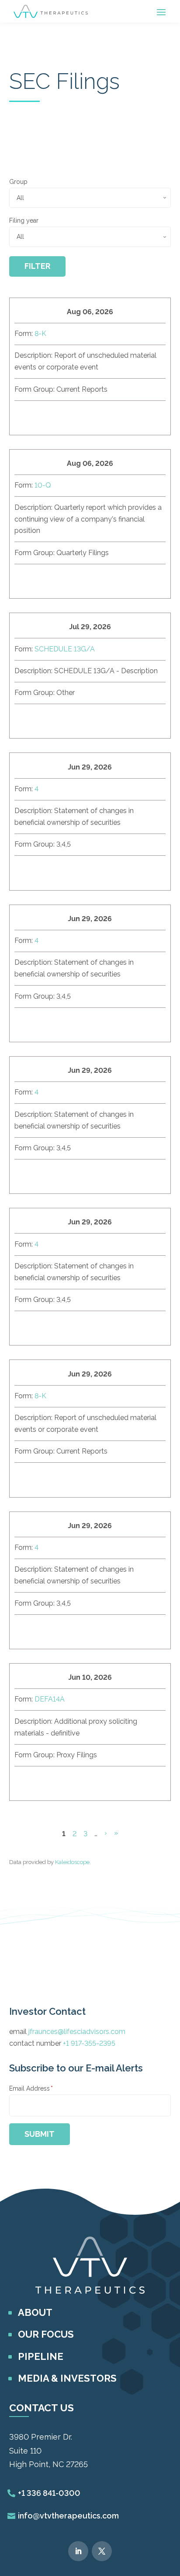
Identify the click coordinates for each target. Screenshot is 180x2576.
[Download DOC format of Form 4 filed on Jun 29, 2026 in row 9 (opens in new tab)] (25, 1630)
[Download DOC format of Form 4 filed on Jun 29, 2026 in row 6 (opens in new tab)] (25, 1175)
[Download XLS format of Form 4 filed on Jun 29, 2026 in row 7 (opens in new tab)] (46, 1326)
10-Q (43, 485)
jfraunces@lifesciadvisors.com (77, 2032)
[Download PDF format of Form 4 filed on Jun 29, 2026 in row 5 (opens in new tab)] (67, 1023)
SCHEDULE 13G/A (65, 649)
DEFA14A (50, 1699)
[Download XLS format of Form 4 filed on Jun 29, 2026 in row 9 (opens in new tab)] (46, 1630)
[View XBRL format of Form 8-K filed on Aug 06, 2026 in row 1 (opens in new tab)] (88, 416)
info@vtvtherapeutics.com (68, 2516)
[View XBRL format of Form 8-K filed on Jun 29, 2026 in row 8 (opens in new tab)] (88, 1478)
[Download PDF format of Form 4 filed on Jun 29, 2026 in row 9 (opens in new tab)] (67, 1630)
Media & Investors (67, 2378)
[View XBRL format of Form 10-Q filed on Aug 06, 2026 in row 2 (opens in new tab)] (88, 580)
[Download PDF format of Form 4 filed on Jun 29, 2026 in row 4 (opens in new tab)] (67, 871)
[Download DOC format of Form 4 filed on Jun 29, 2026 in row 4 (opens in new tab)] (25, 871)
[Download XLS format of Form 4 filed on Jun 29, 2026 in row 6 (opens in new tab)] (46, 1175)
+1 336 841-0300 (49, 2493)
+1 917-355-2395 (89, 2043)
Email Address (31, 2088)
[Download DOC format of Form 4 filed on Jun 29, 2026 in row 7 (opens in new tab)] (25, 1326)
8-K (40, 334)
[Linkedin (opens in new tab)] (78, 2551)
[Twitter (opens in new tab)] (102, 2551)
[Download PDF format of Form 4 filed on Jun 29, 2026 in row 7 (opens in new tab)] (67, 1326)
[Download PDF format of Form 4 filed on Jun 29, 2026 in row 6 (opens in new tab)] (67, 1175)
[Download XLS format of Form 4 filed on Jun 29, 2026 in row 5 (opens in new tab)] (46, 1023)
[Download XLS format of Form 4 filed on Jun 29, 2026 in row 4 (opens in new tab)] (46, 871)
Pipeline (41, 2356)
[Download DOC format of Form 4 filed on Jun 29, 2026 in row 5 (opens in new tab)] (25, 1023)
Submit (40, 2134)
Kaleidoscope (72, 1862)
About (35, 2312)
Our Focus (46, 2334)
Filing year (24, 220)
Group (18, 182)
